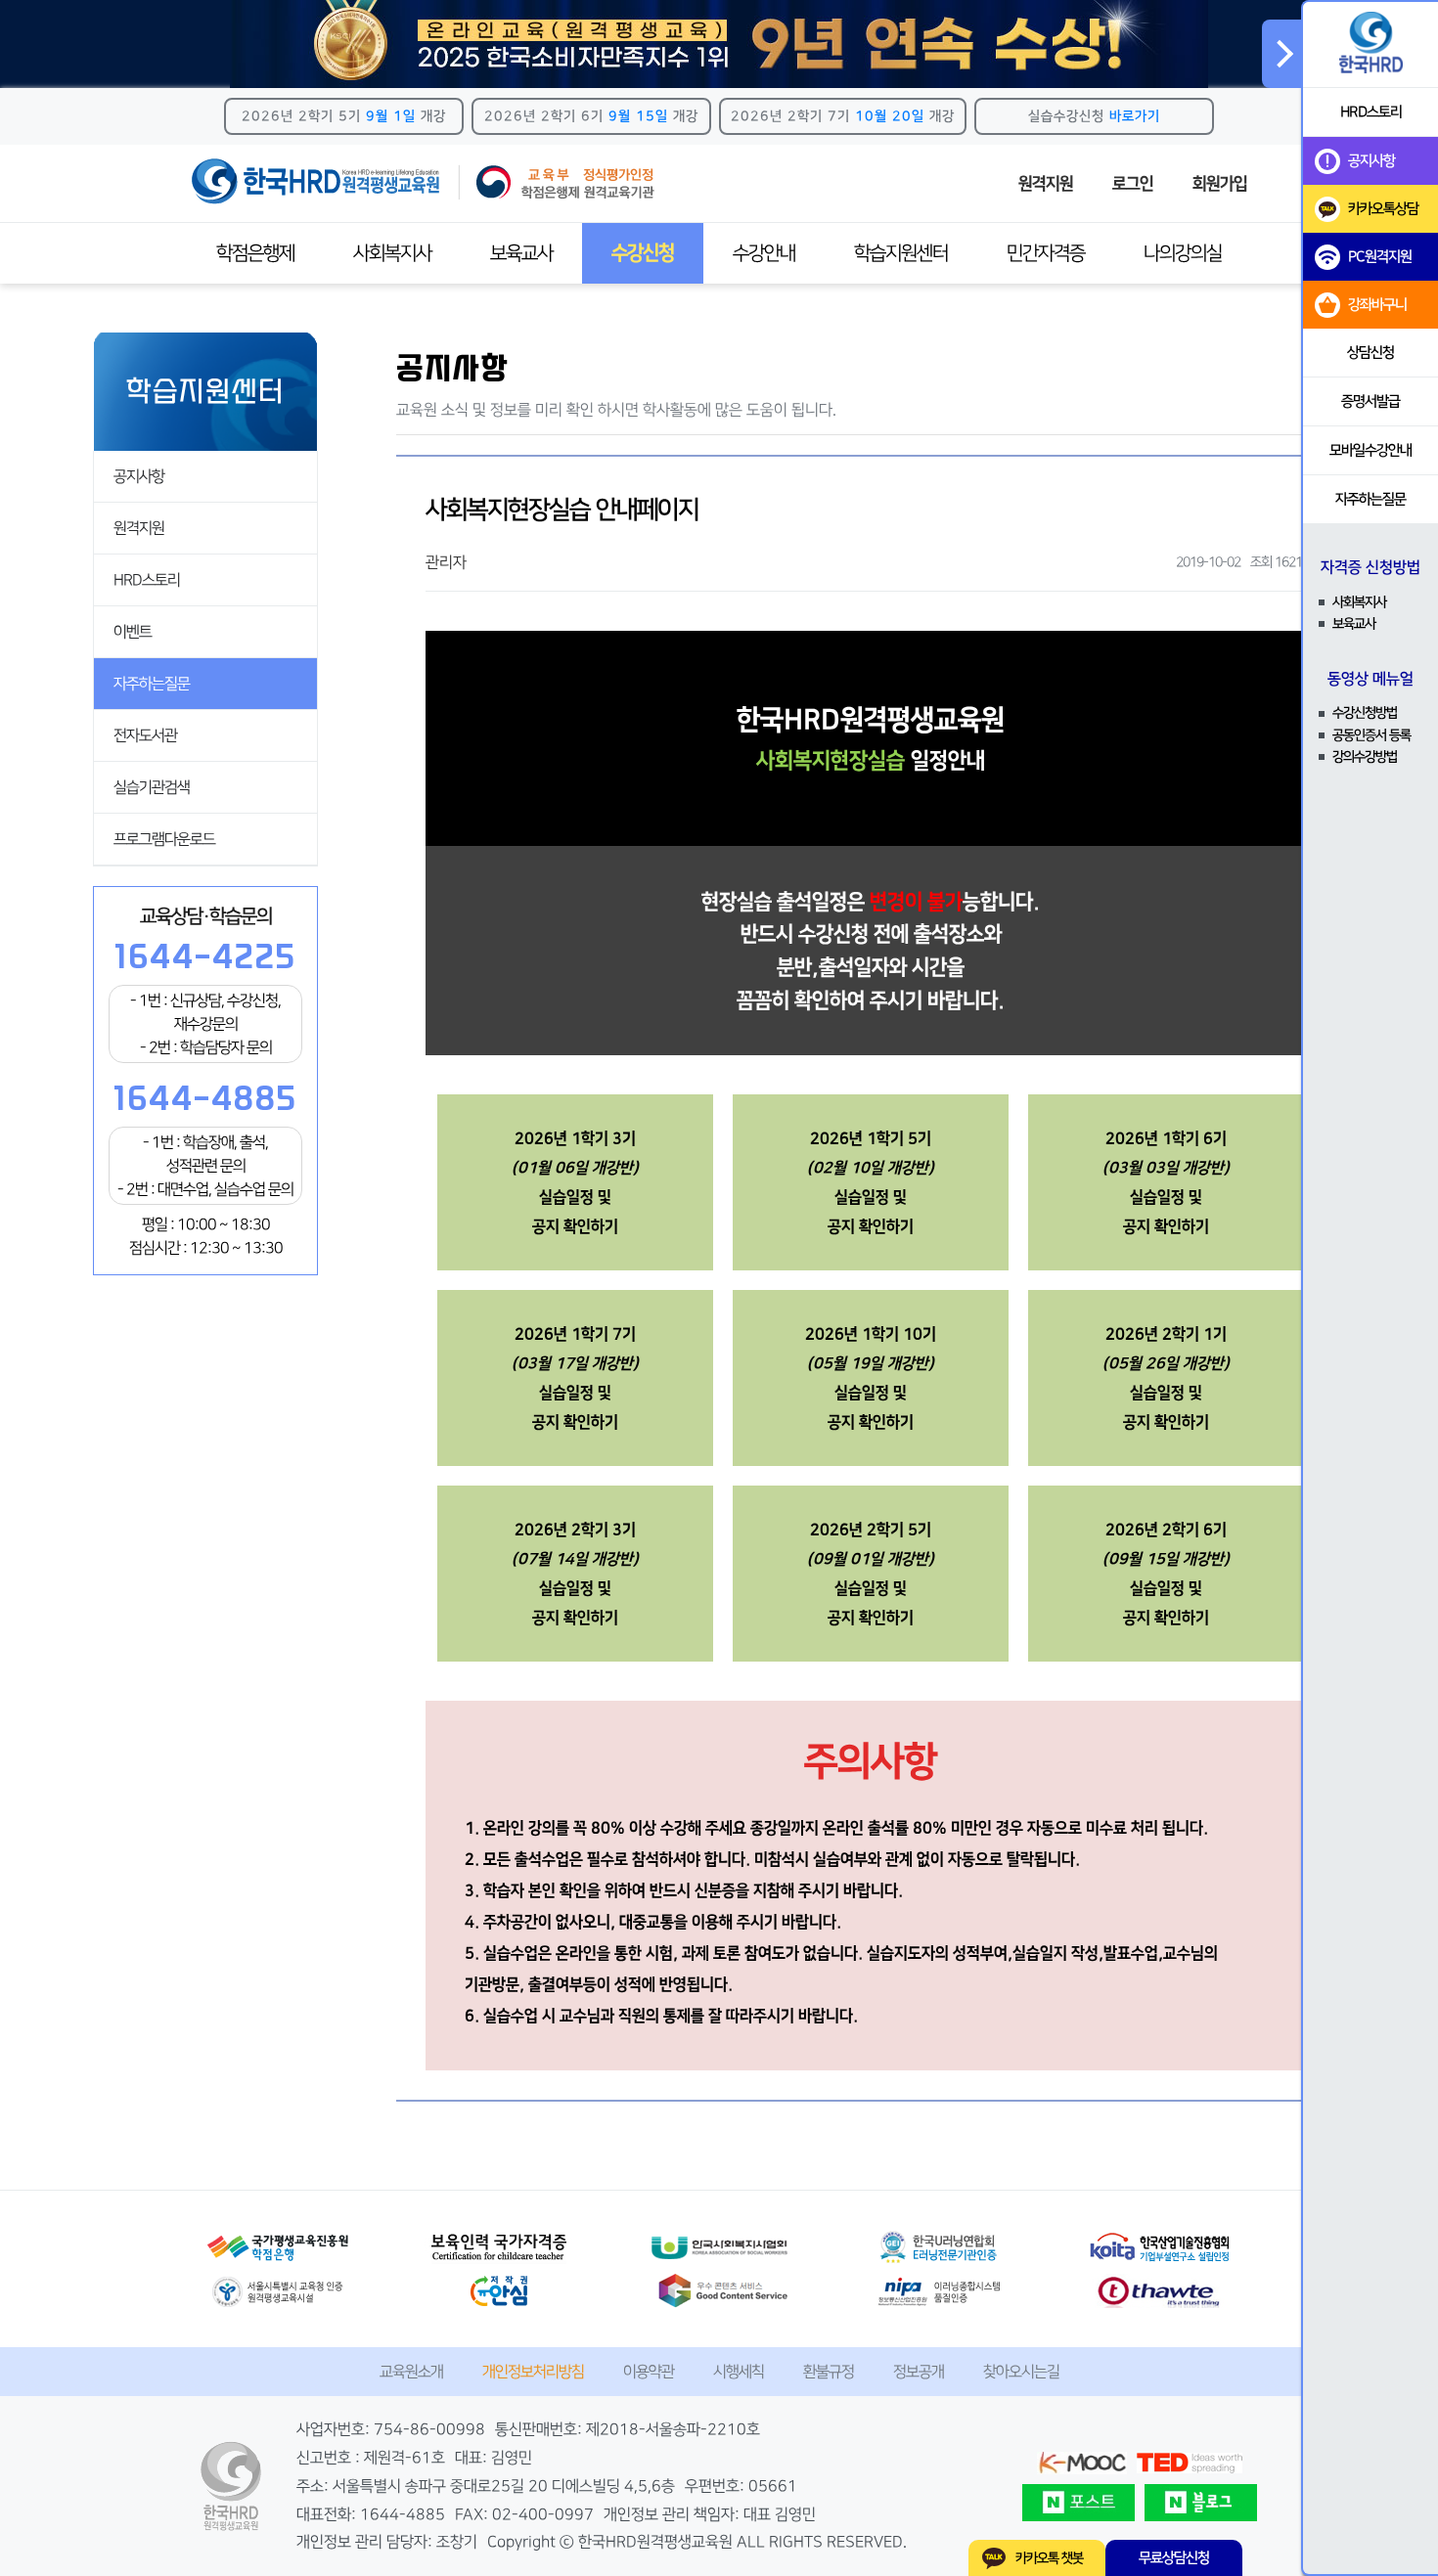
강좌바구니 (1377, 305)
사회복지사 (392, 253)
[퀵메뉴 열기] (1281, 54)
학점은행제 (255, 253)
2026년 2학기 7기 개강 (843, 116)
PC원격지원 (1380, 257)
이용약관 (649, 2372)
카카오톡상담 (1383, 209)
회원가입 (1220, 184)
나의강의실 (1183, 253)
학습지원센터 (901, 253)
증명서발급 (1371, 401)
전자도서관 (145, 735)
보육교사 (521, 253)
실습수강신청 (1094, 116)
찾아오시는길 (1021, 2372)
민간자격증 (1046, 253)
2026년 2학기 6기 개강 (591, 116)
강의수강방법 (1365, 757)
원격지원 (1046, 184)
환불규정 (829, 2372)
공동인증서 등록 (1371, 735)
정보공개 (919, 2372)
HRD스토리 (147, 580)
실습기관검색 (152, 787)
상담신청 (1371, 353)
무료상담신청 (1174, 2558)
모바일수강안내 (1371, 450)
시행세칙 (739, 2372)
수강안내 (764, 253)
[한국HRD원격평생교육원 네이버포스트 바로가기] (1078, 2503)
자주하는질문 (152, 684)
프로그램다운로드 (164, 839)
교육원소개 (411, 2372)
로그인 (1133, 184)
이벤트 (133, 632)
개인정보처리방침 (533, 2372)
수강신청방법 (1365, 713)
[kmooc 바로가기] (1082, 2463)
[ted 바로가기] (1190, 2463)
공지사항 (139, 476)
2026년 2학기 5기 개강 (344, 116)
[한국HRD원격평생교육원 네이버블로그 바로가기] (1201, 2503)
